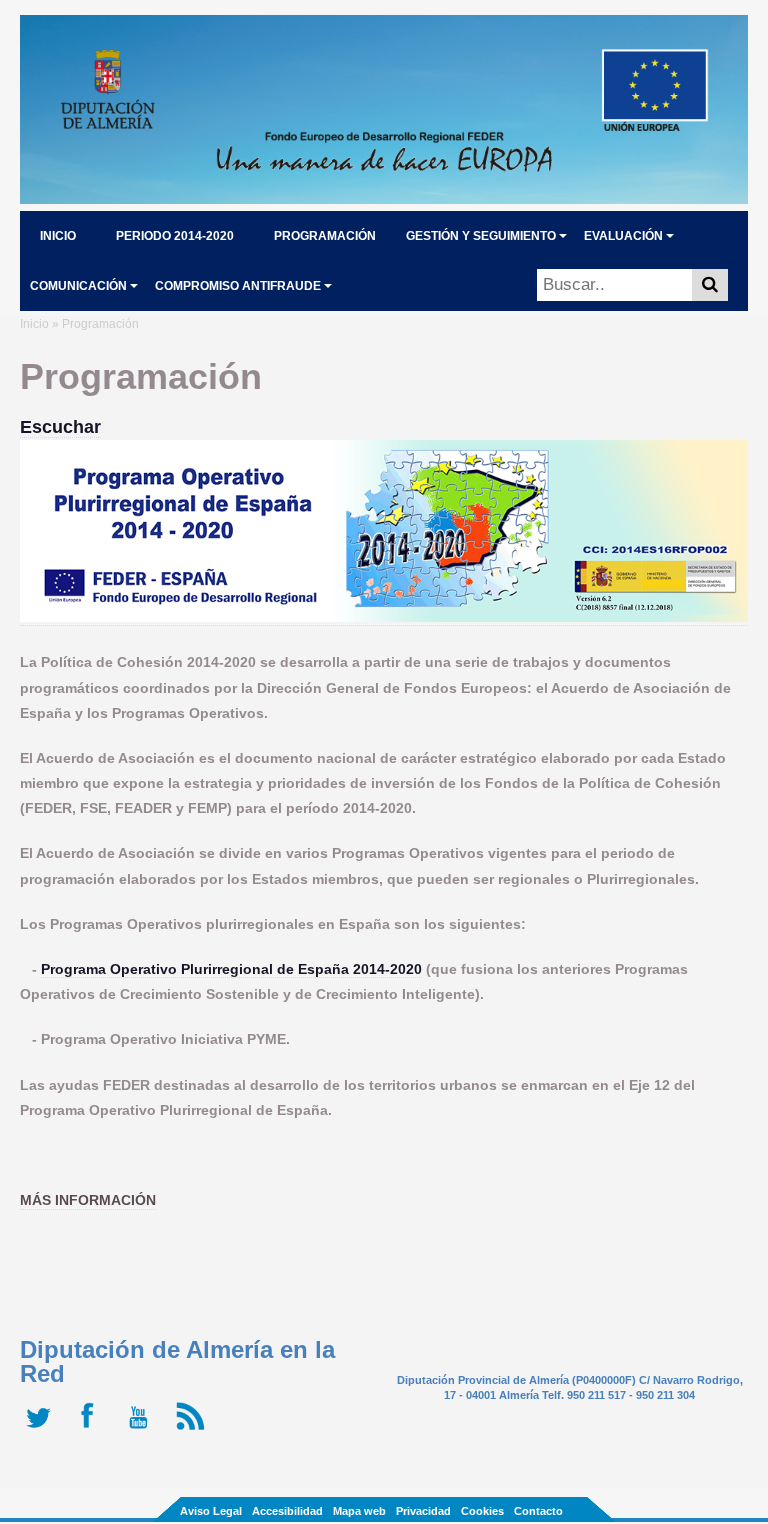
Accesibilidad (287, 1511)
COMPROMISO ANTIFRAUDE (238, 286)
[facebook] (92, 1430)
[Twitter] (42, 1430)
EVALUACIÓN (623, 236)
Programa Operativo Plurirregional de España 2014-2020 (231, 969)
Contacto (538, 1511)
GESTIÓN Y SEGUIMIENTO (481, 236)
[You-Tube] (142, 1430)
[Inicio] (384, 198)
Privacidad (423, 1511)
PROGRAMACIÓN (325, 236)
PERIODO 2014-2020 (175, 236)
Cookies (482, 1511)
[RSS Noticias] (192, 1430)
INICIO (58, 236)
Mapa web (359, 1511)
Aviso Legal (211, 1511)
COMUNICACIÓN (78, 286)
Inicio (34, 324)
